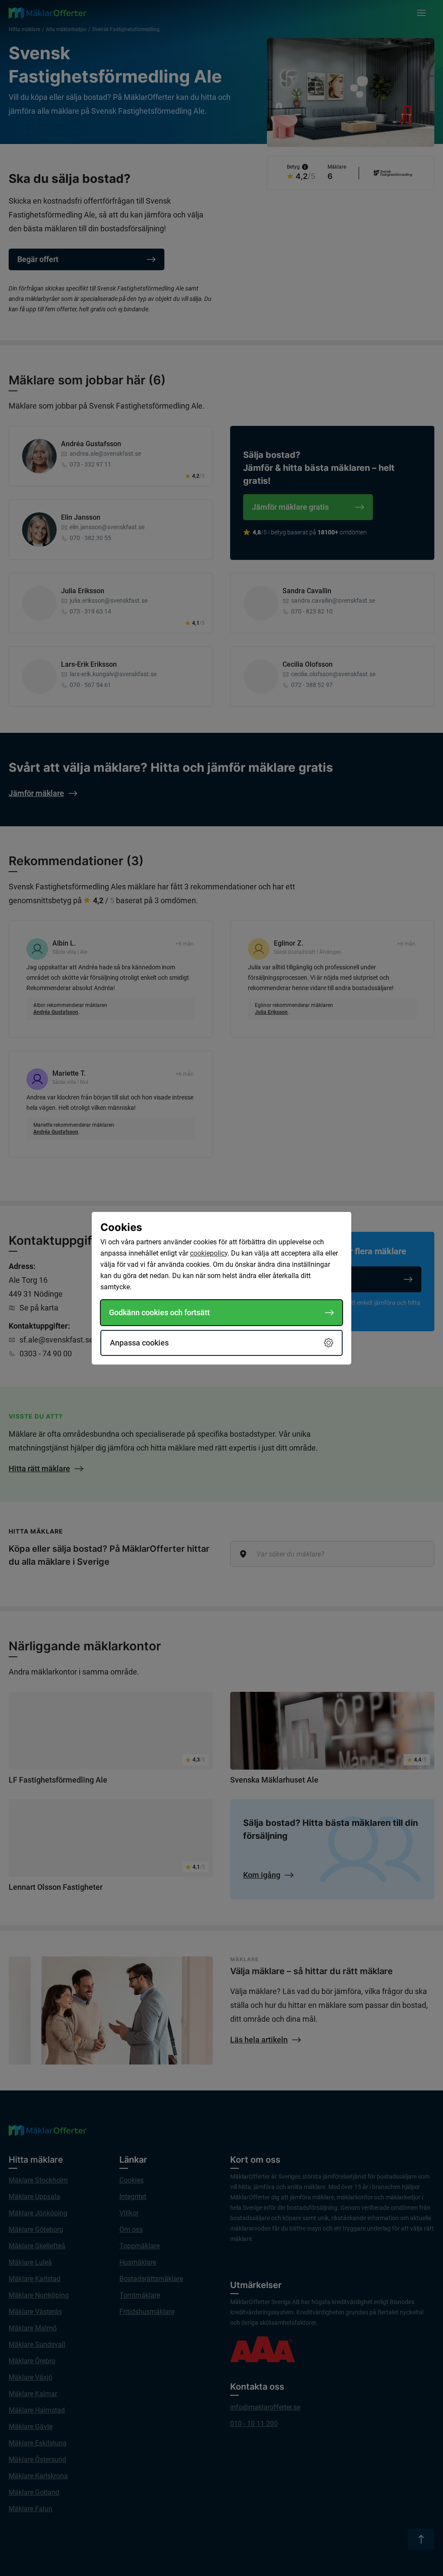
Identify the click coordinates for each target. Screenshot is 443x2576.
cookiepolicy (209, 1253)
